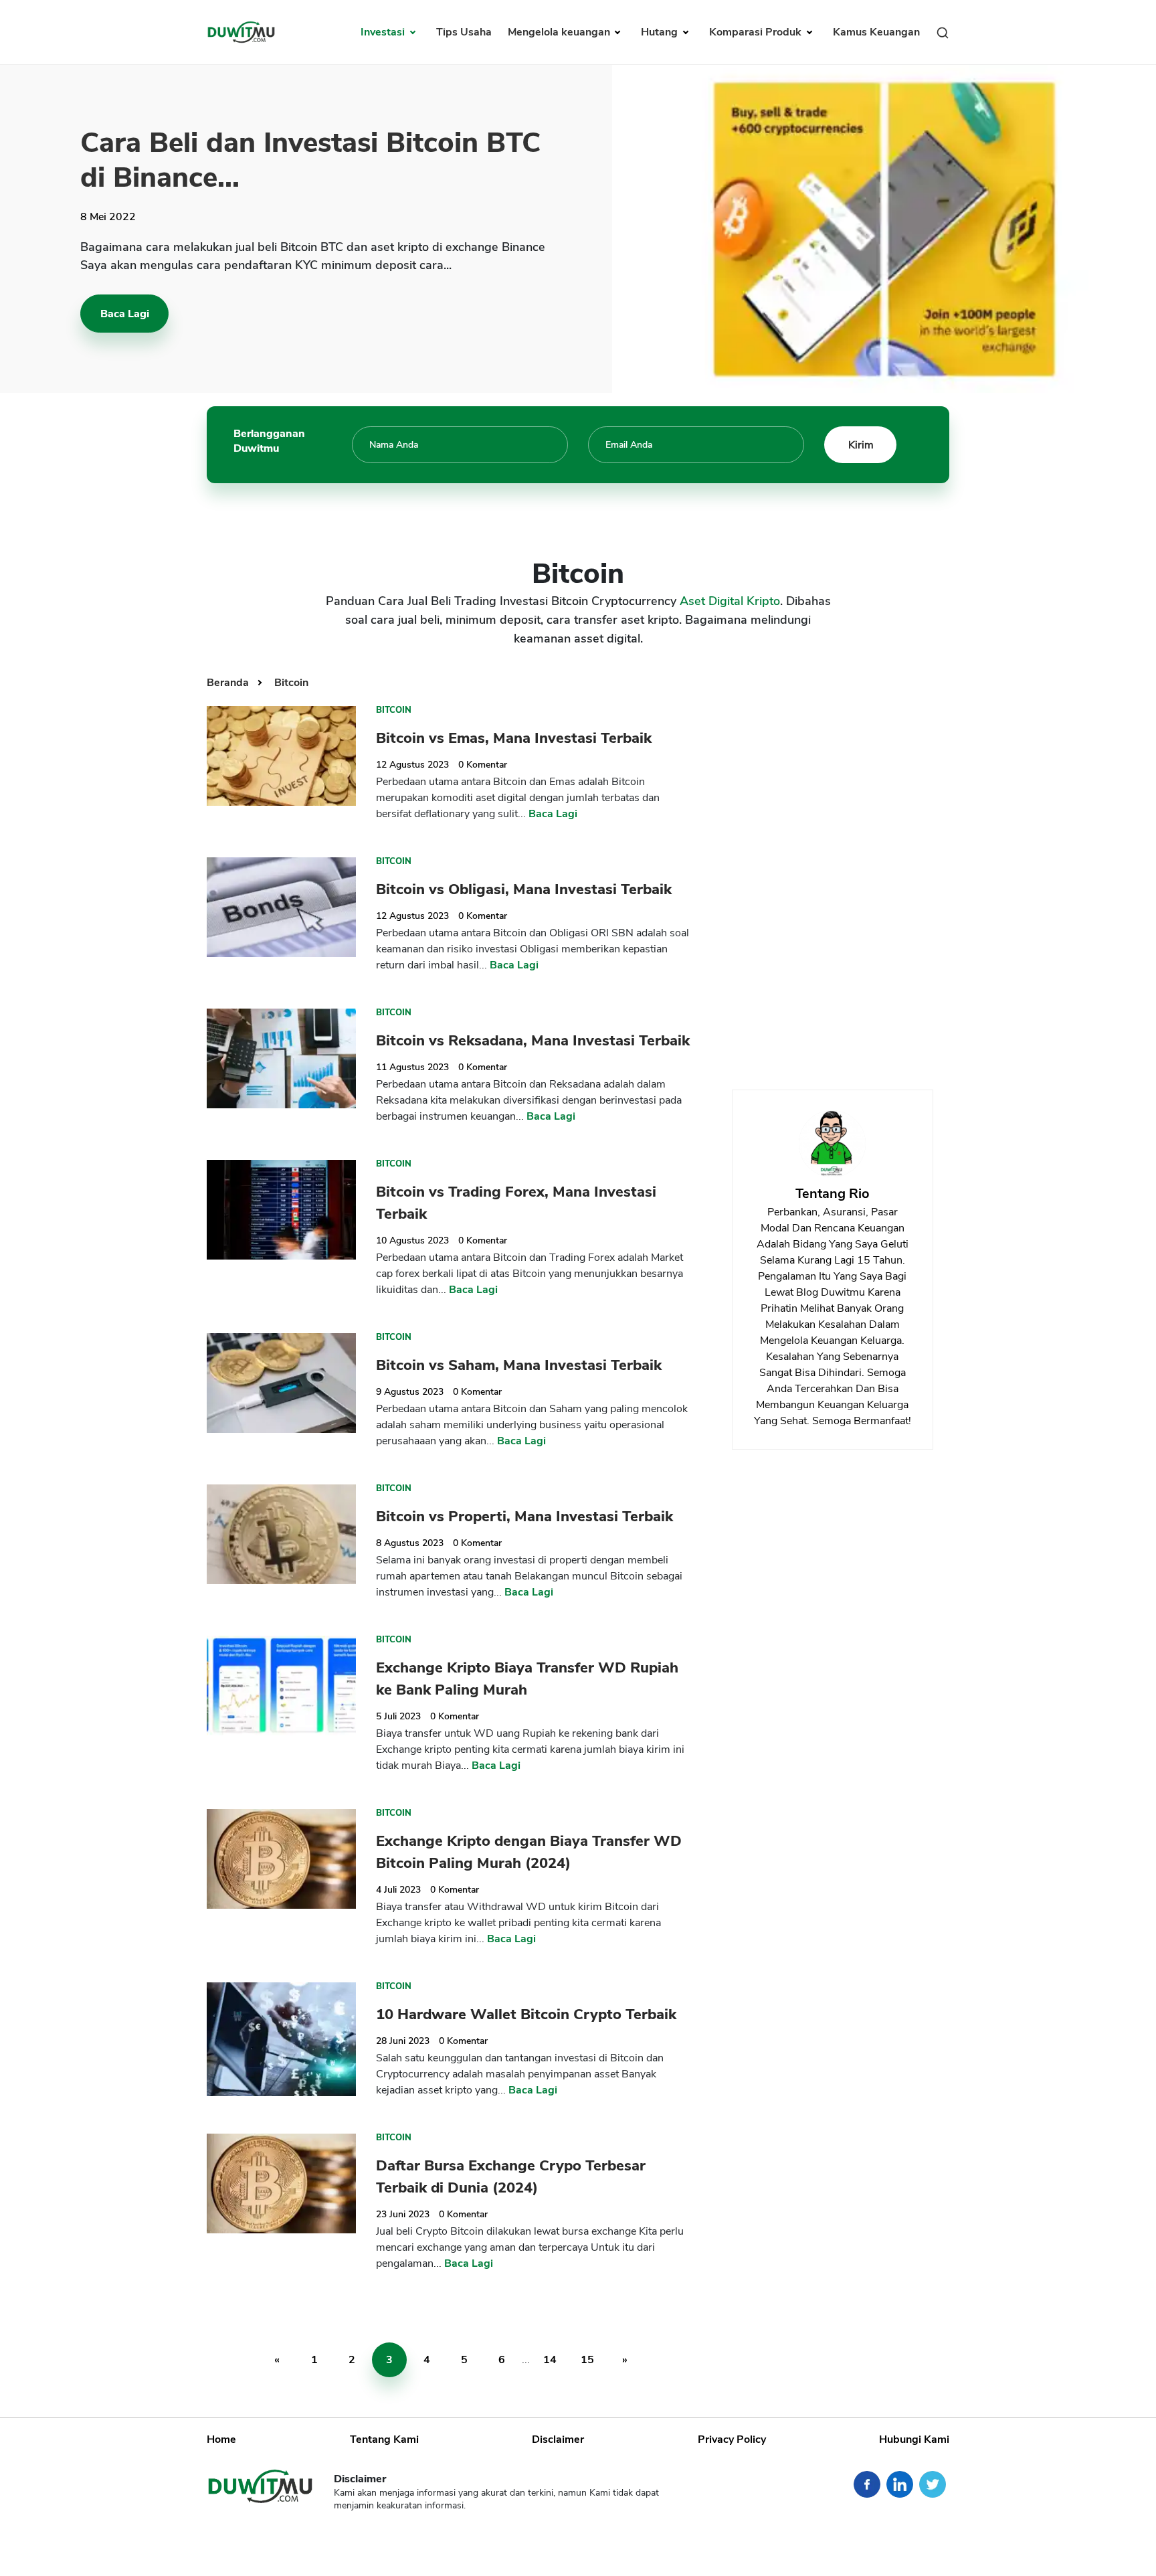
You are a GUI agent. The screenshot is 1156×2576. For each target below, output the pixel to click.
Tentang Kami (384, 2439)
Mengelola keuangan (560, 32)
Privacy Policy (732, 2439)
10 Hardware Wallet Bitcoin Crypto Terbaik (526, 2014)
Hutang (661, 32)
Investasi (384, 32)
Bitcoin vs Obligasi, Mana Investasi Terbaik (524, 889)
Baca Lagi (125, 314)
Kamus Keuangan (876, 32)
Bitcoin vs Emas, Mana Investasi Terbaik (514, 738)
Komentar (483, 765)
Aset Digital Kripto (730, 601)
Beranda (229, 683)
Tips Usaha (464, 32)
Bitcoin (291, 683)
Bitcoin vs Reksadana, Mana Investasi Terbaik (533, 1041)
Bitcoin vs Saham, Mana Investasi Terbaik (519, 1365)
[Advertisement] (832, 869)
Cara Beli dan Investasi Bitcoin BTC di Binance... (310, 160)
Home (221, 2439)
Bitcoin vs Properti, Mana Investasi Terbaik (524, 1517)
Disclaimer (558, 2439)
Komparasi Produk (757, 32)
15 (587, 2360)
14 (550, 2360)
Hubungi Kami (914, 2439)
